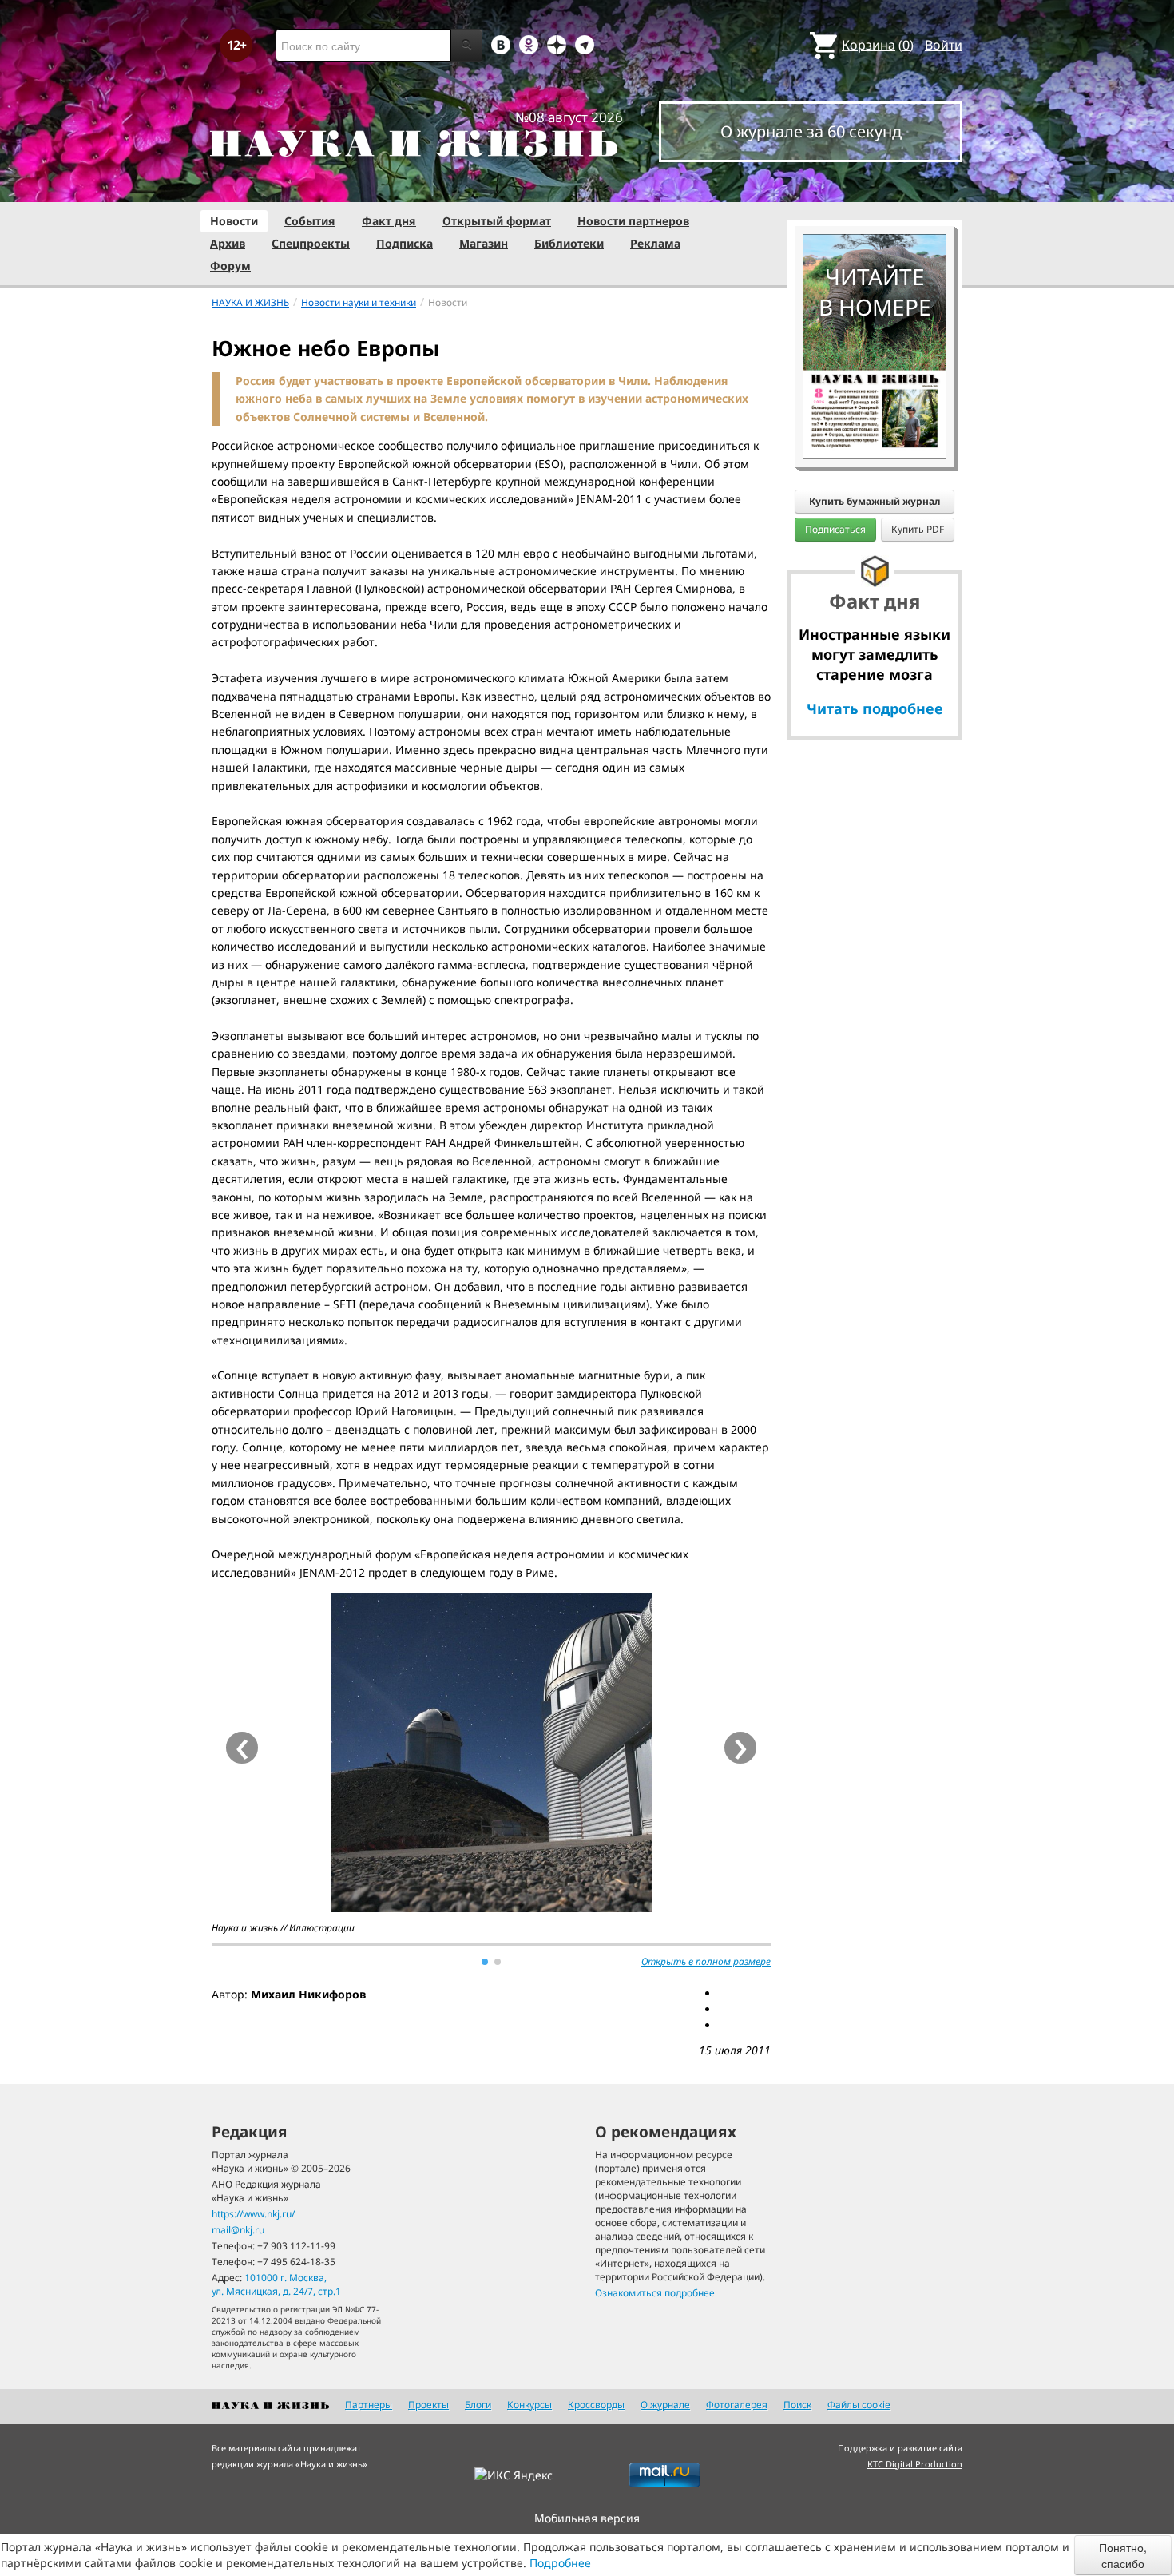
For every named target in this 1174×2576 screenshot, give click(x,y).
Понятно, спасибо (1123, 2555)
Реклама (655, 243)
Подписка (405, 243)
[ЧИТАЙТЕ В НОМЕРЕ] (875, 188)
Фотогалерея (737, 2405)
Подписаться (835, 529)
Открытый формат (497, 221)
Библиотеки (569, 243)
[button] (485, 1962)
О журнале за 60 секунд (811, 131)
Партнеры (369, 2405)
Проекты (428, 2405)
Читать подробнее (875, 708)
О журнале (665, 2405)
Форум (230, 266)
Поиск (797, 2405)
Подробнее (560, 2563)
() (878, 45)
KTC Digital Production (915, 2464)
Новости (234, 221)
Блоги (478, 2405)
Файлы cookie (859, 2405)
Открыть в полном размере (706, 1961)
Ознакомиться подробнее (655, 2293)
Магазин (484, 243)
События (310, 221)
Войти (944, 45)
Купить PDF (918, 529)
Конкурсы (529, 2405)
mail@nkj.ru (238, 2230)
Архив (228, 243)
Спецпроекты (311, 243)
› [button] (741, 1748)
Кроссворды (596, 2405)
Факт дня (389, 221)
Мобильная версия (587, 2518)
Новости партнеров (633, 221)
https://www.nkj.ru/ (253, 2214)
